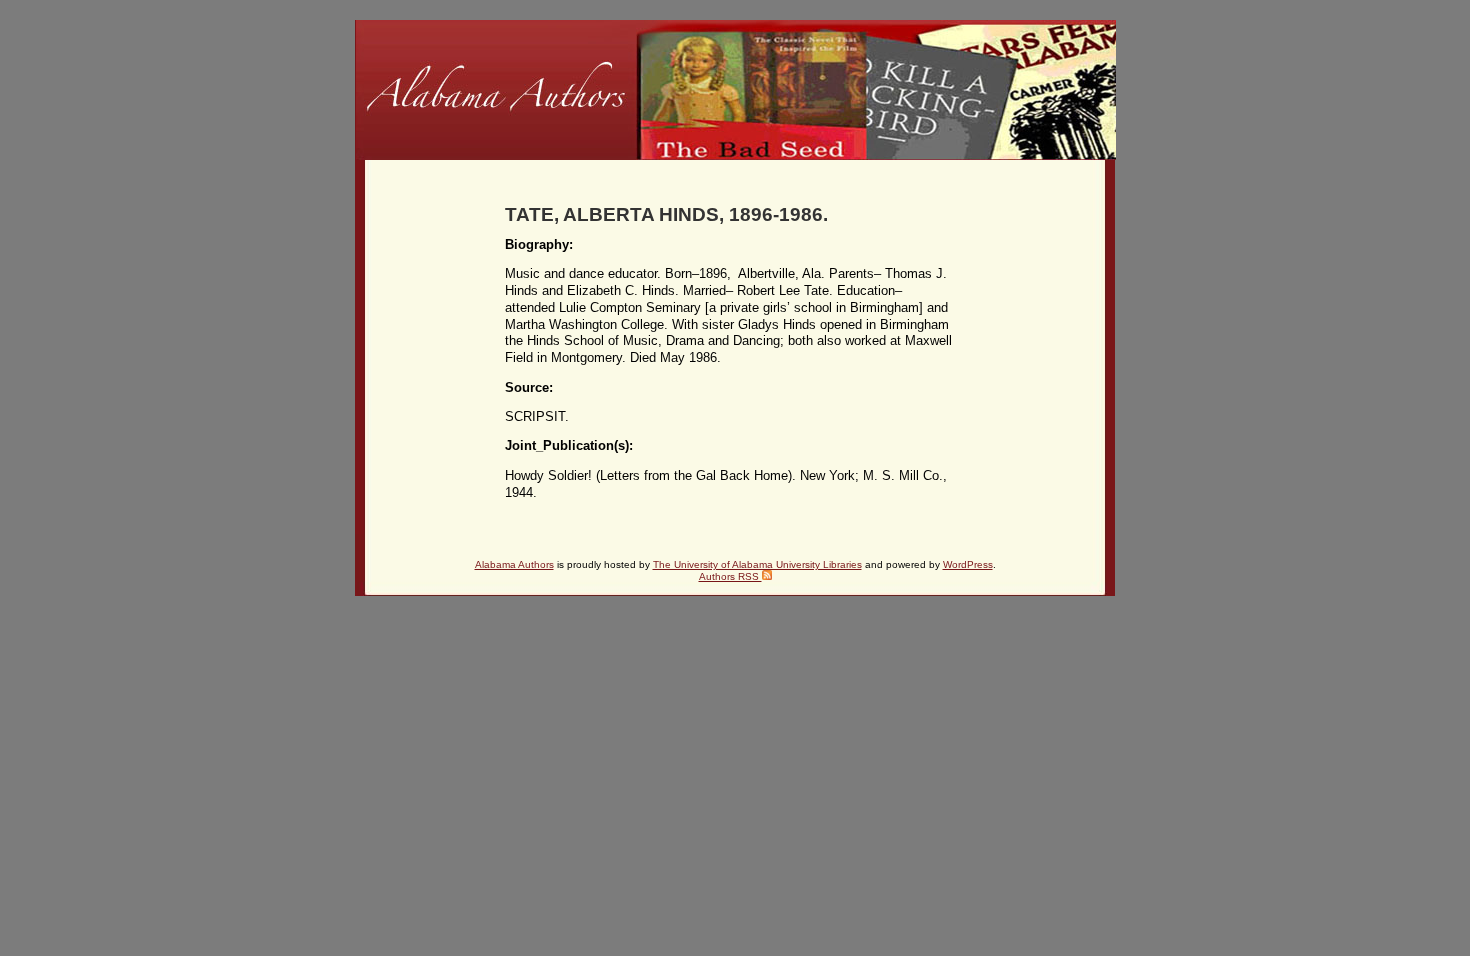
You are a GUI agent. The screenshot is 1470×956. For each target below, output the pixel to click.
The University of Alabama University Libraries (757, 564)
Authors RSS (730, 576)
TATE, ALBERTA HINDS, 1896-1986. (666, 214)
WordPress (968, 564)
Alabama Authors (514, 564)
